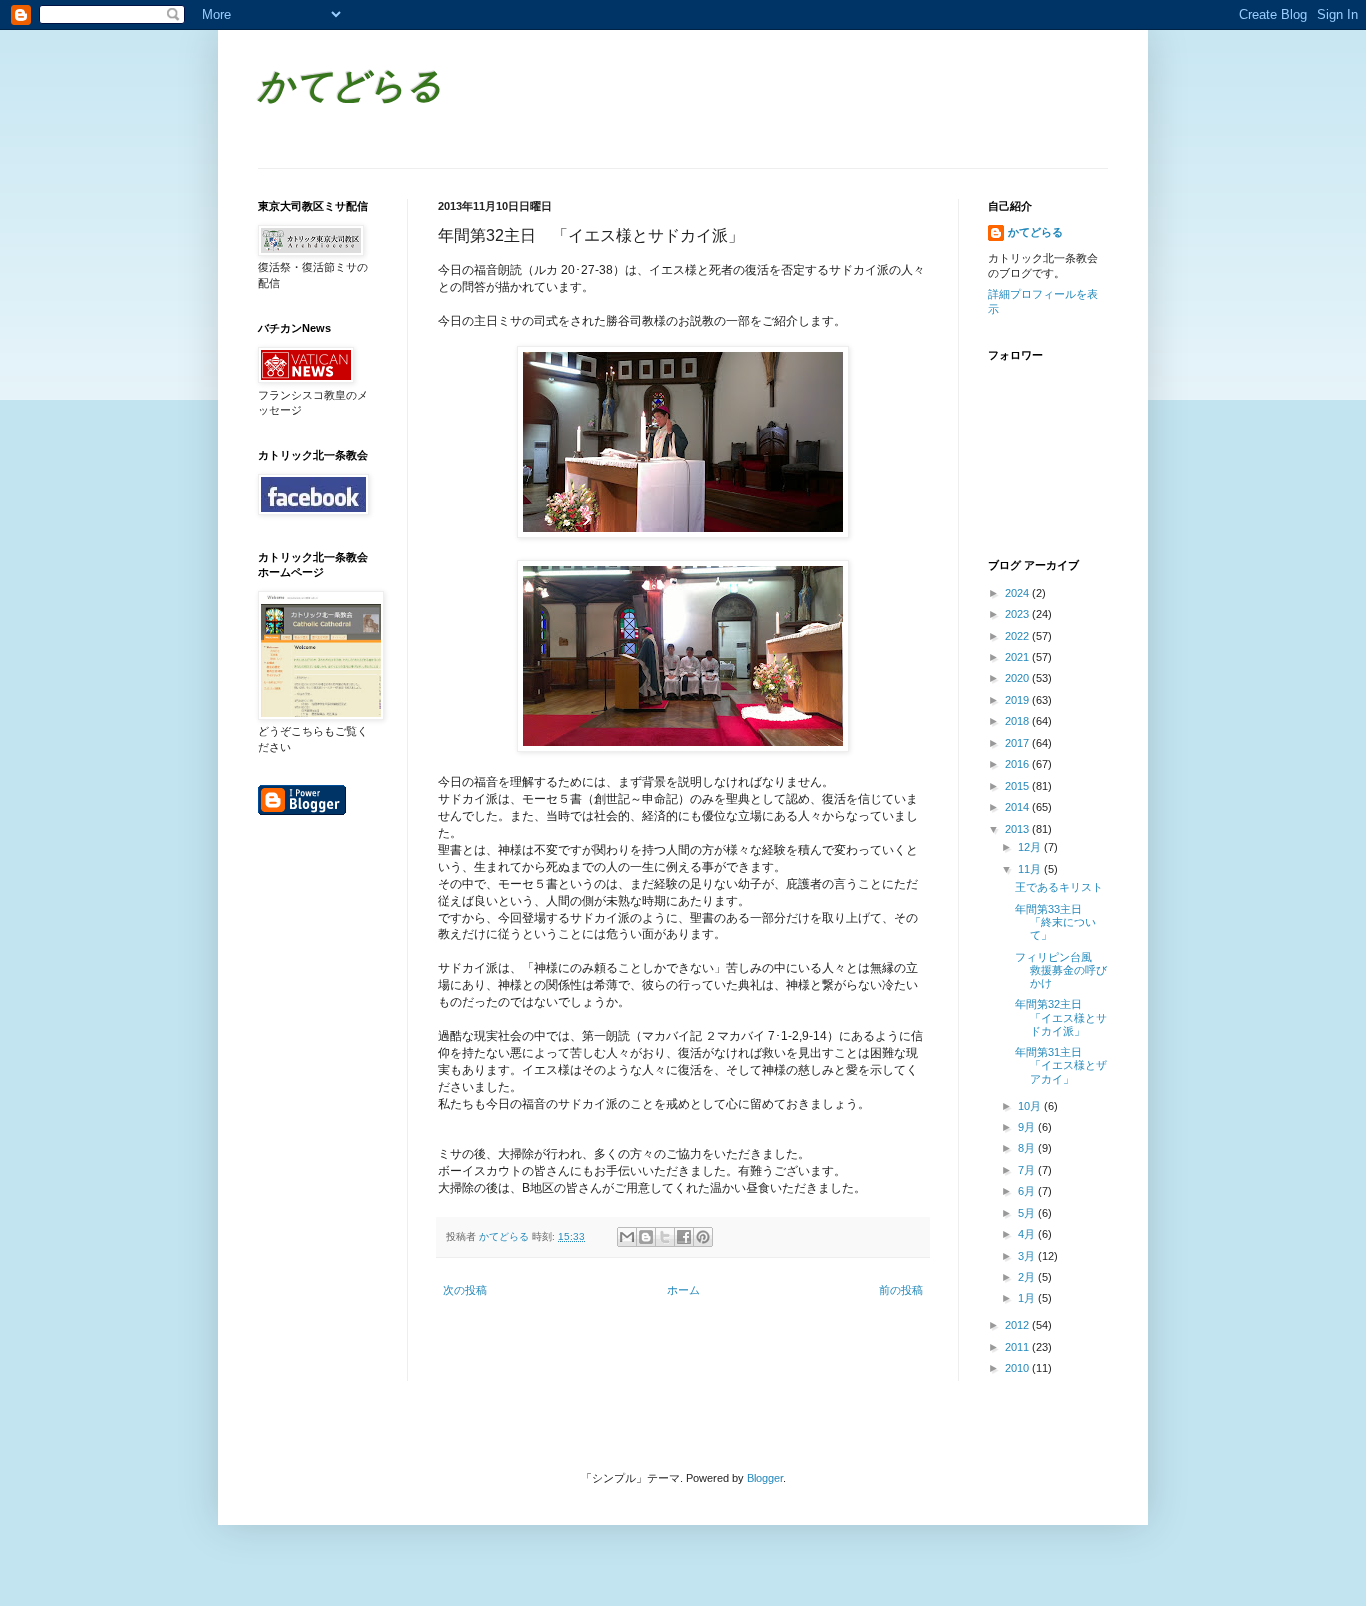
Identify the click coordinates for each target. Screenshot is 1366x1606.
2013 (1018, 829)
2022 (1018, 636)
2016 (1018, 764)
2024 (1018, 593)
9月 (1028, 1127)
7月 (1028, 1170)
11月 (1031, 869)
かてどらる (350, 88)
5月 (1028, 1213)
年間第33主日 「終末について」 (1055, 922)
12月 (1031, 847)
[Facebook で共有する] (684, 1237)
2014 (1018, 807)
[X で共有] (665, 1237)
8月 (1028, 1148)
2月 (1028, 1277)
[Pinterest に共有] (703, 1237)
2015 (1018, 786)
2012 (1018, 1325)
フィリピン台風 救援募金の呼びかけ (1061, 970)
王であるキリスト (1059, 887)
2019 (1018, 700)
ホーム (683, 1290)
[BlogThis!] (646, 1237)
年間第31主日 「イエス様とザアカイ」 (1061, 1065)
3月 (1028, 1256)
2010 (1018, 1368)
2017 (1018, 743)
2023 (1018, 614)
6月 (1028, 1191)
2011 (1018, 1347)
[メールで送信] (627, 1237)
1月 (1028, 1298)
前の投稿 (901, 1290)
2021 (1018, 657)
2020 (1018, 678)
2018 (1018, 721)
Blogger (765, 1478)
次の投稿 (465, 1290)
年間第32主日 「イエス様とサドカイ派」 (1061, 1017)
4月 (1028, 1234)
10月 (1031, 1106)
